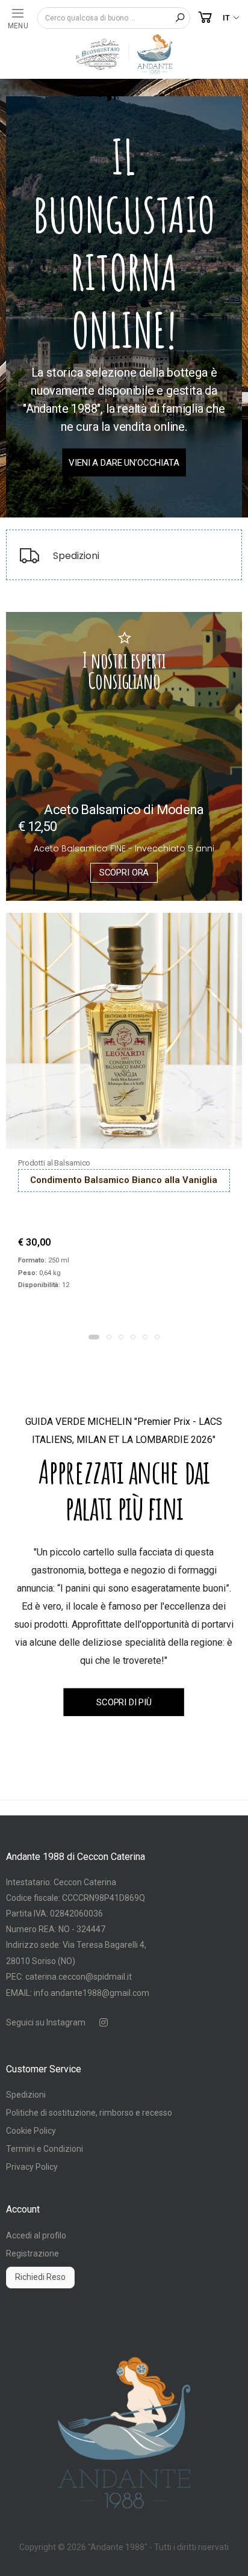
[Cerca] (180, 18)
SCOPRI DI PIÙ (124, 1702)
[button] (205, 18)
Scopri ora (124, 873)
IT (226, 18)
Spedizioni (26, 2095)
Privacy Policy (32, 2167)
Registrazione (33, 2253)
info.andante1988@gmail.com (91, 1993)
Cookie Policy (31, 2131)
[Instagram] (104, 2022)
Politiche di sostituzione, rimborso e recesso (89, 2113)
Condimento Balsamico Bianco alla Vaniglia (124, 1180)
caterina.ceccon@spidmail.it (79, 1977)
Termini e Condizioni (45, 2149)
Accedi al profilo (36, 2235)
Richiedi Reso (40, 2277)
